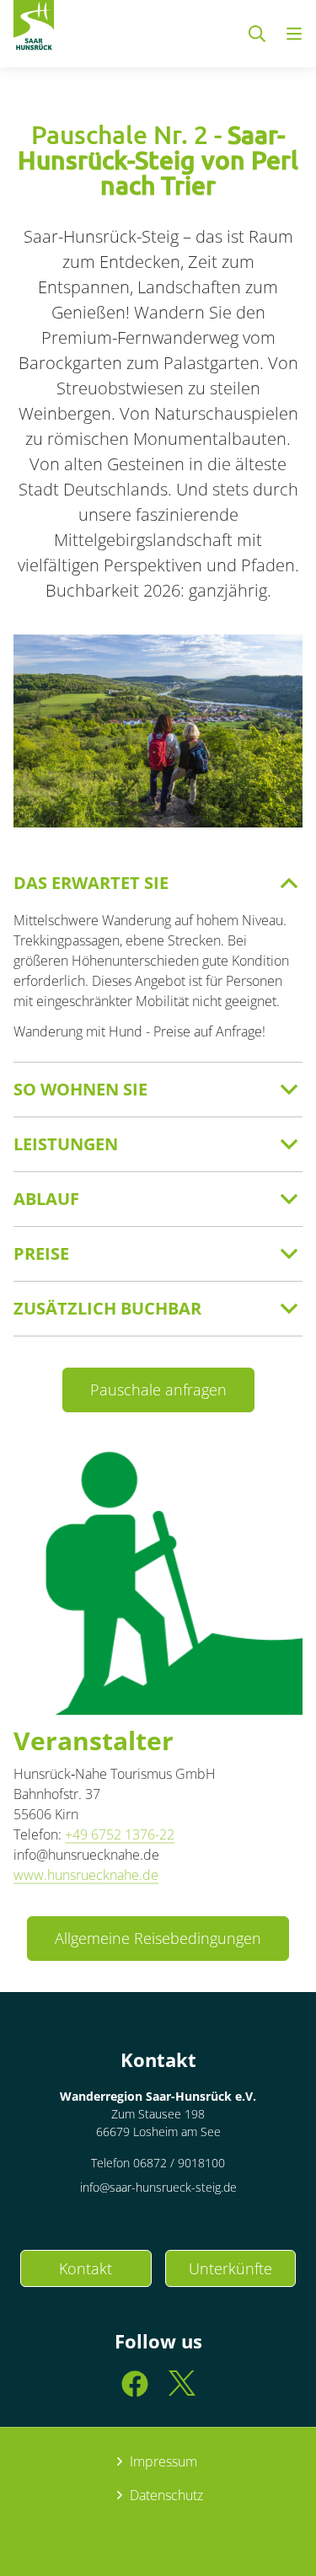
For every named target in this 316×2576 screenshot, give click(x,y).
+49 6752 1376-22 (120, 1834)
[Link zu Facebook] (135, 2391)
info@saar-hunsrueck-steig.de (158, 2187)
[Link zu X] (182, 2391)
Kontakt (86, 2268)
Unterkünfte (230, 2268)
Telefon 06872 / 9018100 (158, 2163)
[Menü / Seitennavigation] (294, 34)
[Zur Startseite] (34, 29)
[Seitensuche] (257, 34)
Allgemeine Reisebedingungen (158, 1938)
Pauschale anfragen (158, 1390)
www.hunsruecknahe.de (86, 1875)
